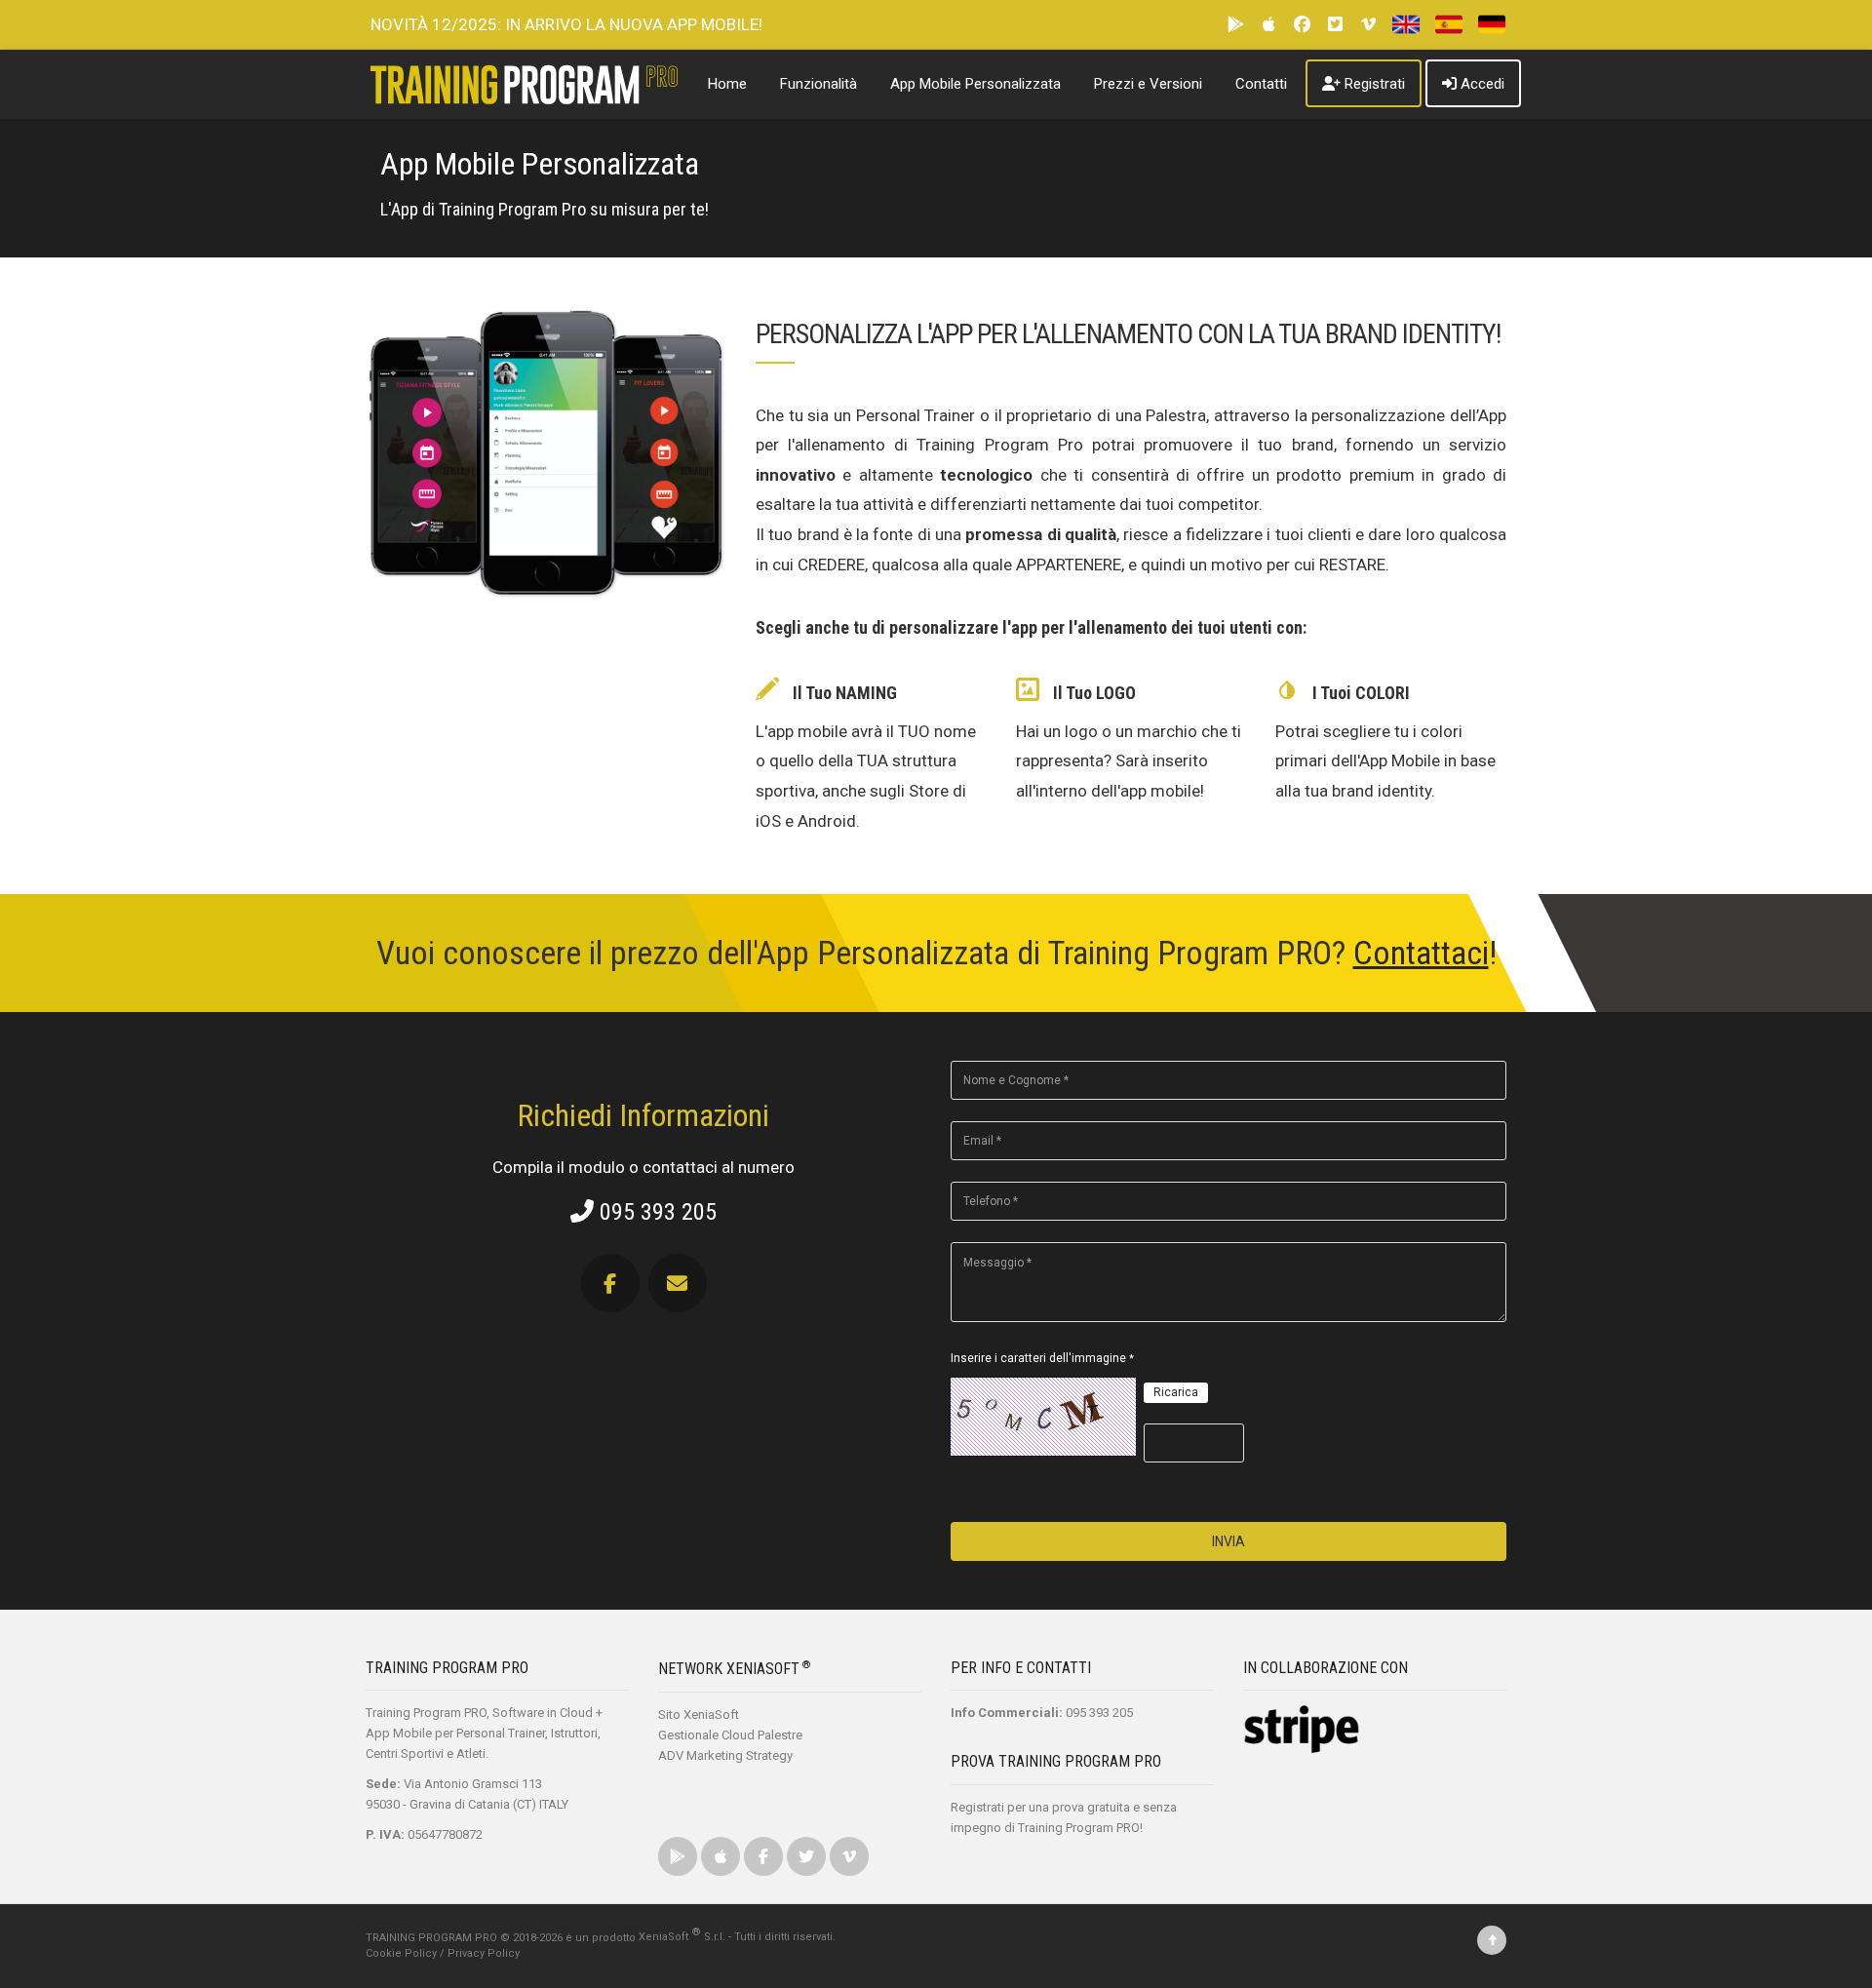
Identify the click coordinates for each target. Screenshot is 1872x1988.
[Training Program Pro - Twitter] (1337, 25)
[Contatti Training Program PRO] (678, 1284)
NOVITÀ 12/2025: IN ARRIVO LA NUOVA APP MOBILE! (566, 24)
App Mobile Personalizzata (975, 84)
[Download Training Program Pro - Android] (1237, 25)
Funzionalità (819, 84)
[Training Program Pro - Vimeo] (1370, 25)
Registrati (1375, 84)
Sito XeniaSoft (699, 1715)
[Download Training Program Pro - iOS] (1270, 25)
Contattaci (1421, 953)
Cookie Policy (401, 1953)
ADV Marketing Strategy (725, 1755)
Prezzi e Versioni (1148, 84)
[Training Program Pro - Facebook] (1304, 25)
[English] (1404, 25)
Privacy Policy (484, 1953)
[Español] (1446, 25)
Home (727, 84)
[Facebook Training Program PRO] (615, 1284)
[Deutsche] (1489, 25)
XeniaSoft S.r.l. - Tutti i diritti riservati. (737, 1937)
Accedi (1482, 84)
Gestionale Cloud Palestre (730, 1735)
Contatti (1261, 84)
